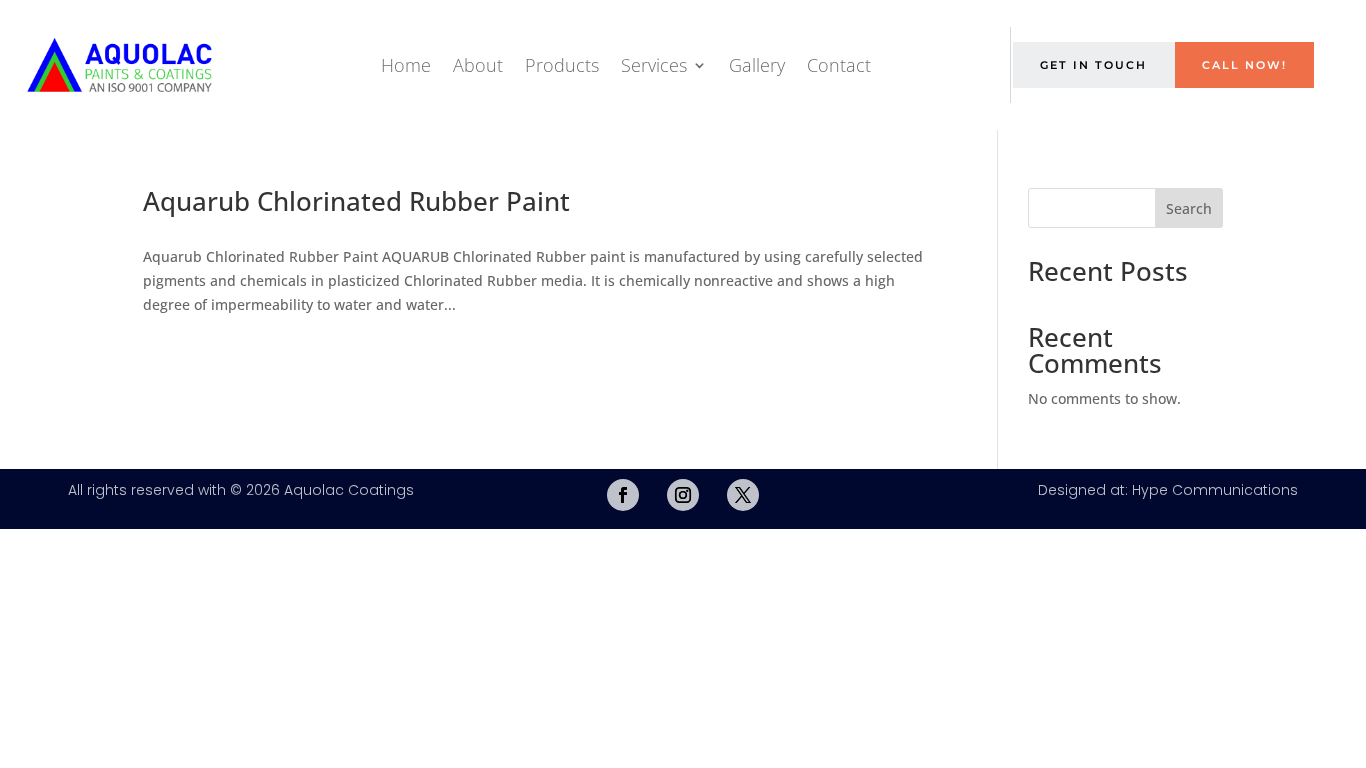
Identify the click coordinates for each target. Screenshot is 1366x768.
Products (562, 65)
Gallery (757, 65)
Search (1189, 208)
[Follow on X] (743, 495)
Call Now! (1244, 65)
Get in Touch (1093, 65)
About (478, 65)
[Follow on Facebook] (623, 495)
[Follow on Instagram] (683, 495)
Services (654, 65)
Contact (839, 65)
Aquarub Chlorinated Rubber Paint (356, 201)
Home (406, 65)
